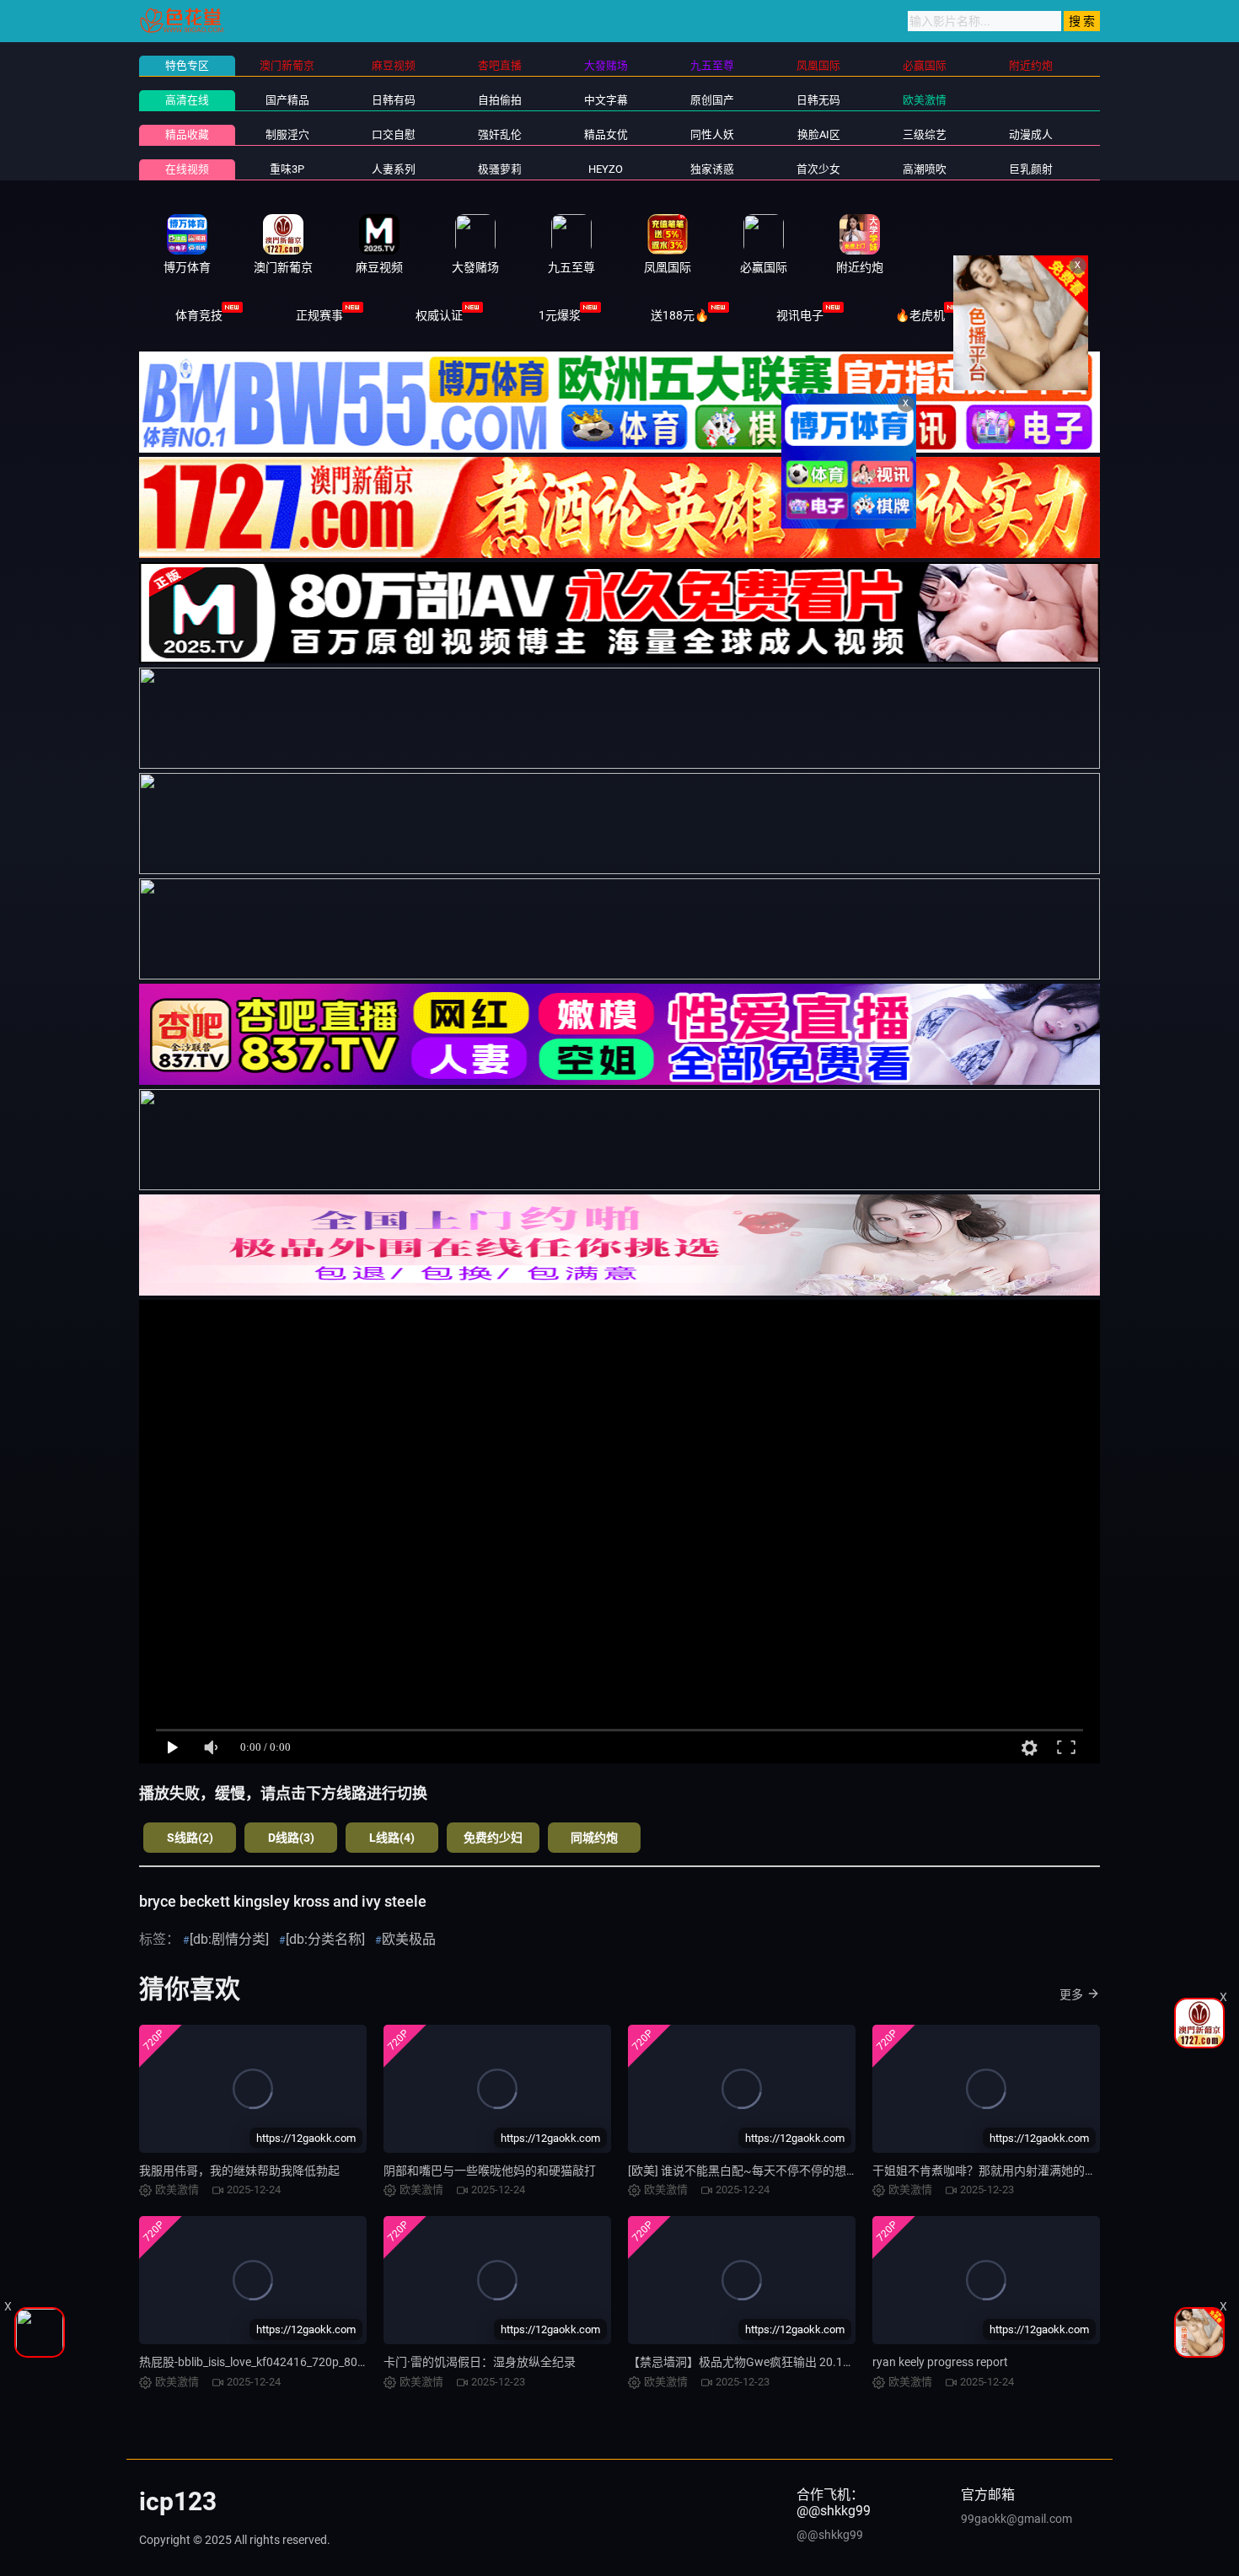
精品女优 (606, 134)
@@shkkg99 (830, 2535)
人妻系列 (394, 169)
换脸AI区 (819, 134)
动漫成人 (1031, 134)
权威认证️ (439, 315)
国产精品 (287, 100)
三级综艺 (925, 134)
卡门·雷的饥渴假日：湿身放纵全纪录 (480, 2362)
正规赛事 (319, 315)
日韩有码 (394, 100)
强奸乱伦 (500, 134)
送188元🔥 (680, 315)
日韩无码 (818, 100)
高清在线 (187, 100)
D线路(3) (291, 1838)
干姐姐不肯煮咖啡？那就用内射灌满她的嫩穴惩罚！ (1008, 2171)
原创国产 (712, 100)
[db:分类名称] (325, 1939)
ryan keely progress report (940, 2362)
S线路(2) (190, 1838)
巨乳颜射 (1031, 169)
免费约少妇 (493, 1838)
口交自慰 (394, 134)
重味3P (287, 169)
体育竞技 (199, 315)
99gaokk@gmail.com (1016, 2519)
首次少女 (818, 169)
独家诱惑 (712, 169)
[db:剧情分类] (229, 1939)
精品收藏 (187, 134)
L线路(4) (392, 1838)
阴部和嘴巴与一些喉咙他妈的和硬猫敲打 (490, 2171)
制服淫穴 (287, 134)
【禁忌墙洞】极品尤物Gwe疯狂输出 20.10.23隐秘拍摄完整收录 (794, 2362)
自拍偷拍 (500, 100)
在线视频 (187, 169)
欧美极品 (409, 1939)
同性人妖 (712, 134)
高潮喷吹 (925, 169)
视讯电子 (800, 315)
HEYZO (606, 169)
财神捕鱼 (1040, 315)
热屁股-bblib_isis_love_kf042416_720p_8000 (255, 2362)
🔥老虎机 (920, 315)
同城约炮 (594, 1838)
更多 (1071, 1994)
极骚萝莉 (500, 169)
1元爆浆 (560, 315)
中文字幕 (606, 100)
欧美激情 (925, 100)
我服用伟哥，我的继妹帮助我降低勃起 (239, 2171)
